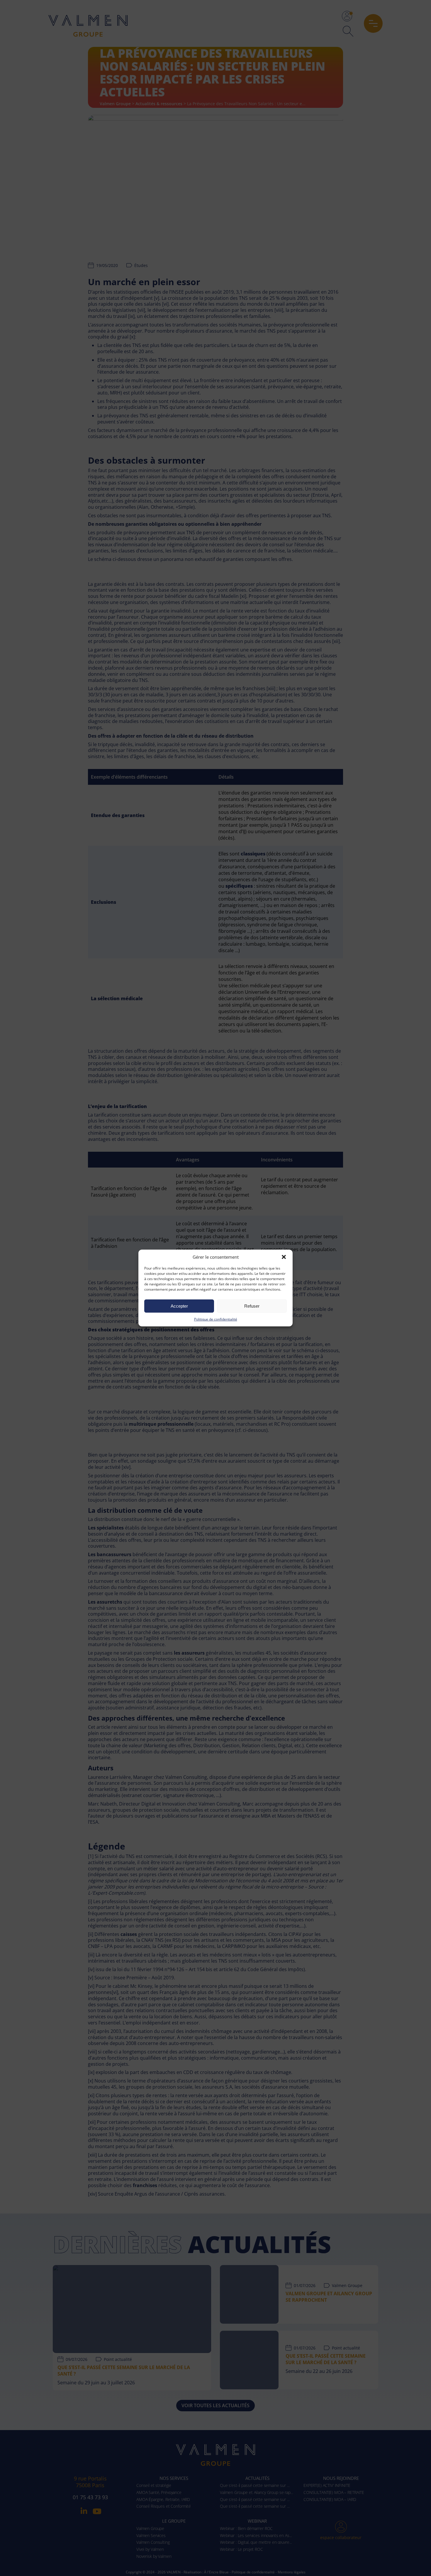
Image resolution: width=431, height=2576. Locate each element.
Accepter (179, 1306)
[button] (284, 1257)
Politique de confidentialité (216, 1319)
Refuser (252, 1306)
